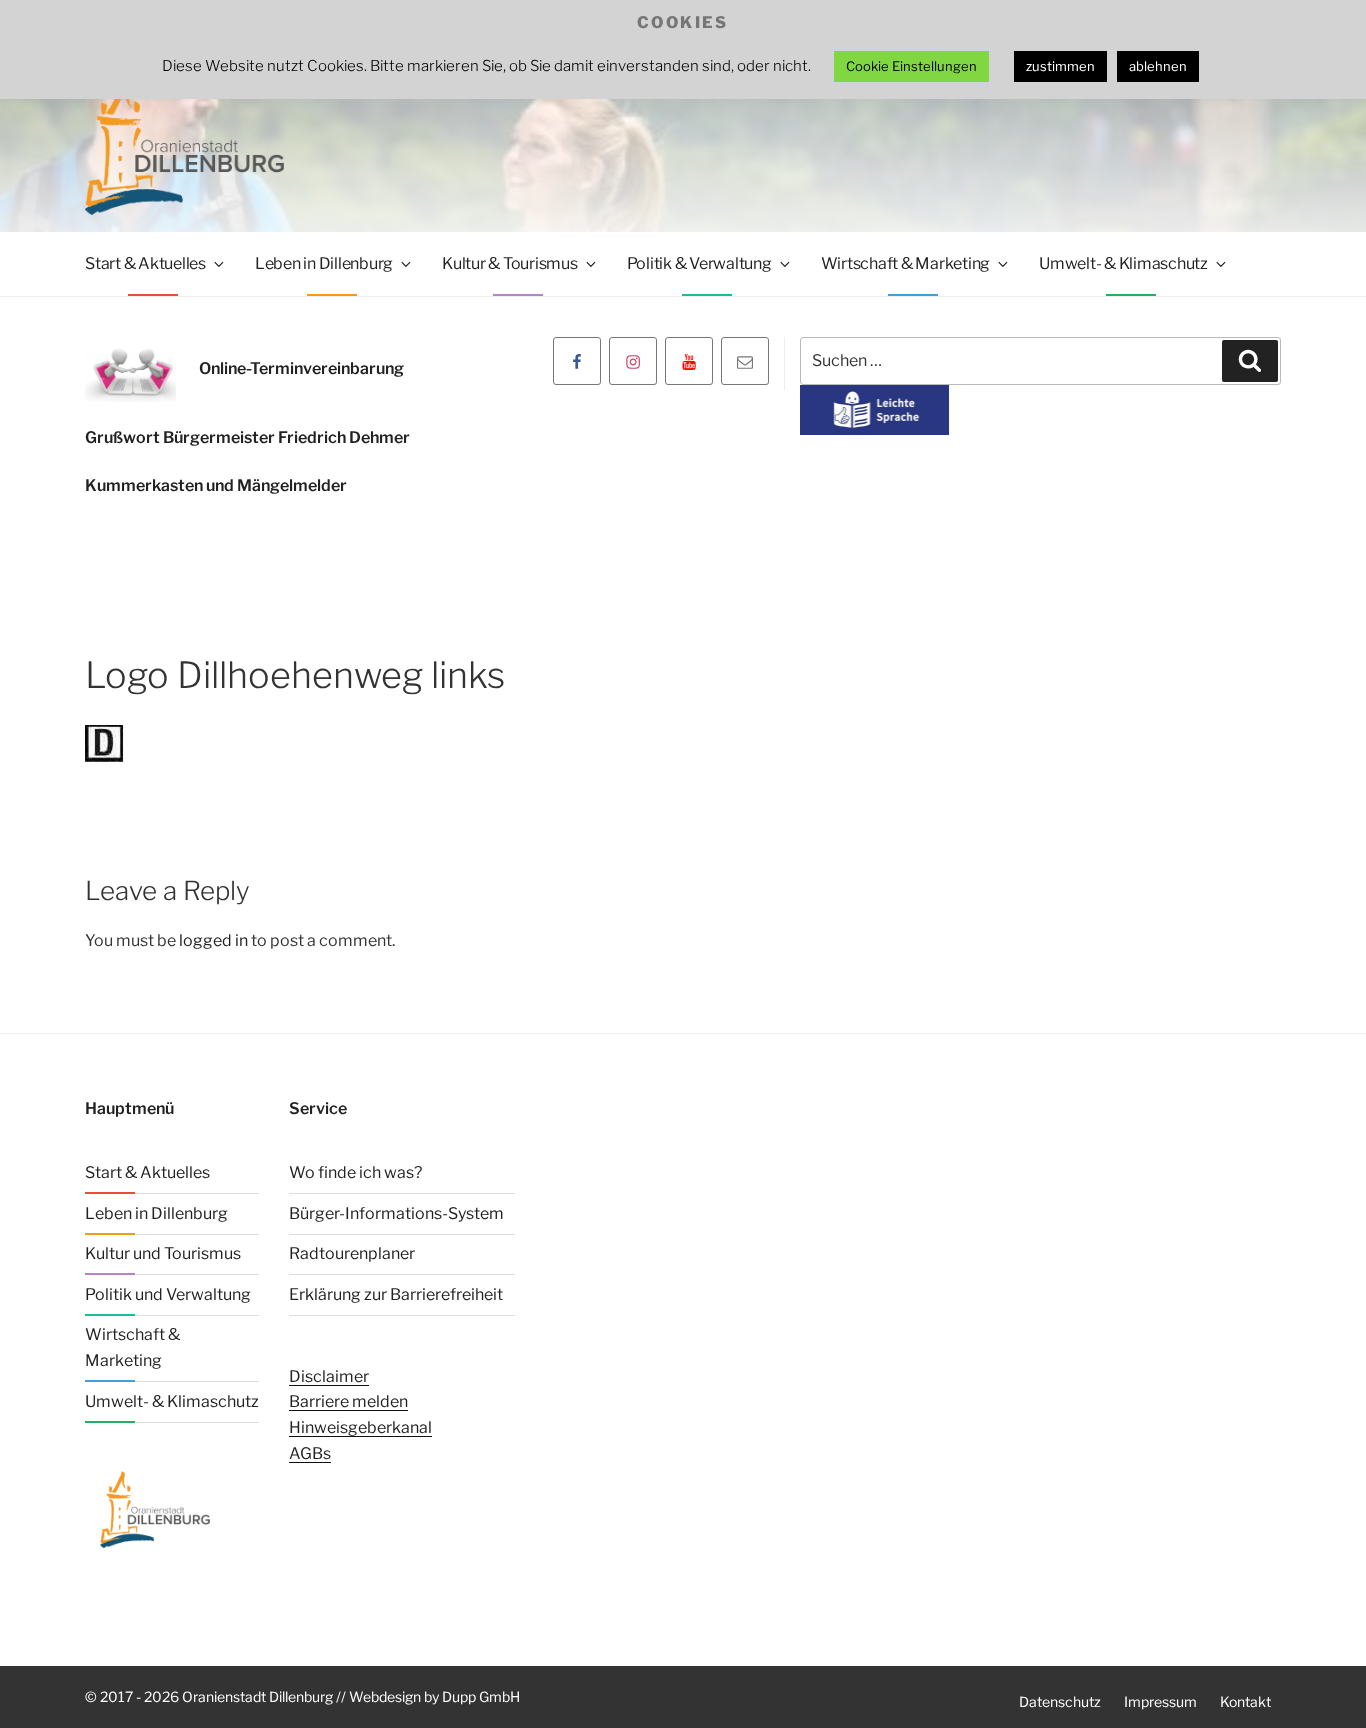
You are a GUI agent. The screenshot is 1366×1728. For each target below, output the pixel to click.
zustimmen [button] (1060, 66)
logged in (213, 940)
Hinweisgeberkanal (360, 1427)
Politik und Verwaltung (168, 1294)
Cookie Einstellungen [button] (911, 66)
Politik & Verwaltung (699, 263)
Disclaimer (329, 1376)
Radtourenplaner (352, 1253)
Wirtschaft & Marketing (906, 263)
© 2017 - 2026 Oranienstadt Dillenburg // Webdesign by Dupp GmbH (302, 1696)
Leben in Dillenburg (324, 263)
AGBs (310, 1453)
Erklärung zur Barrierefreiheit (396, 1294)
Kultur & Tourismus (510, 263)
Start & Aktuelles (145, 263)
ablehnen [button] (1158, 66)
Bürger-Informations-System (396, 1213)
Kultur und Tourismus (163, 1253)
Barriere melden (348, 1401)
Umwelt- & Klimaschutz (1123, 263)
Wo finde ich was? (355, 1172)
